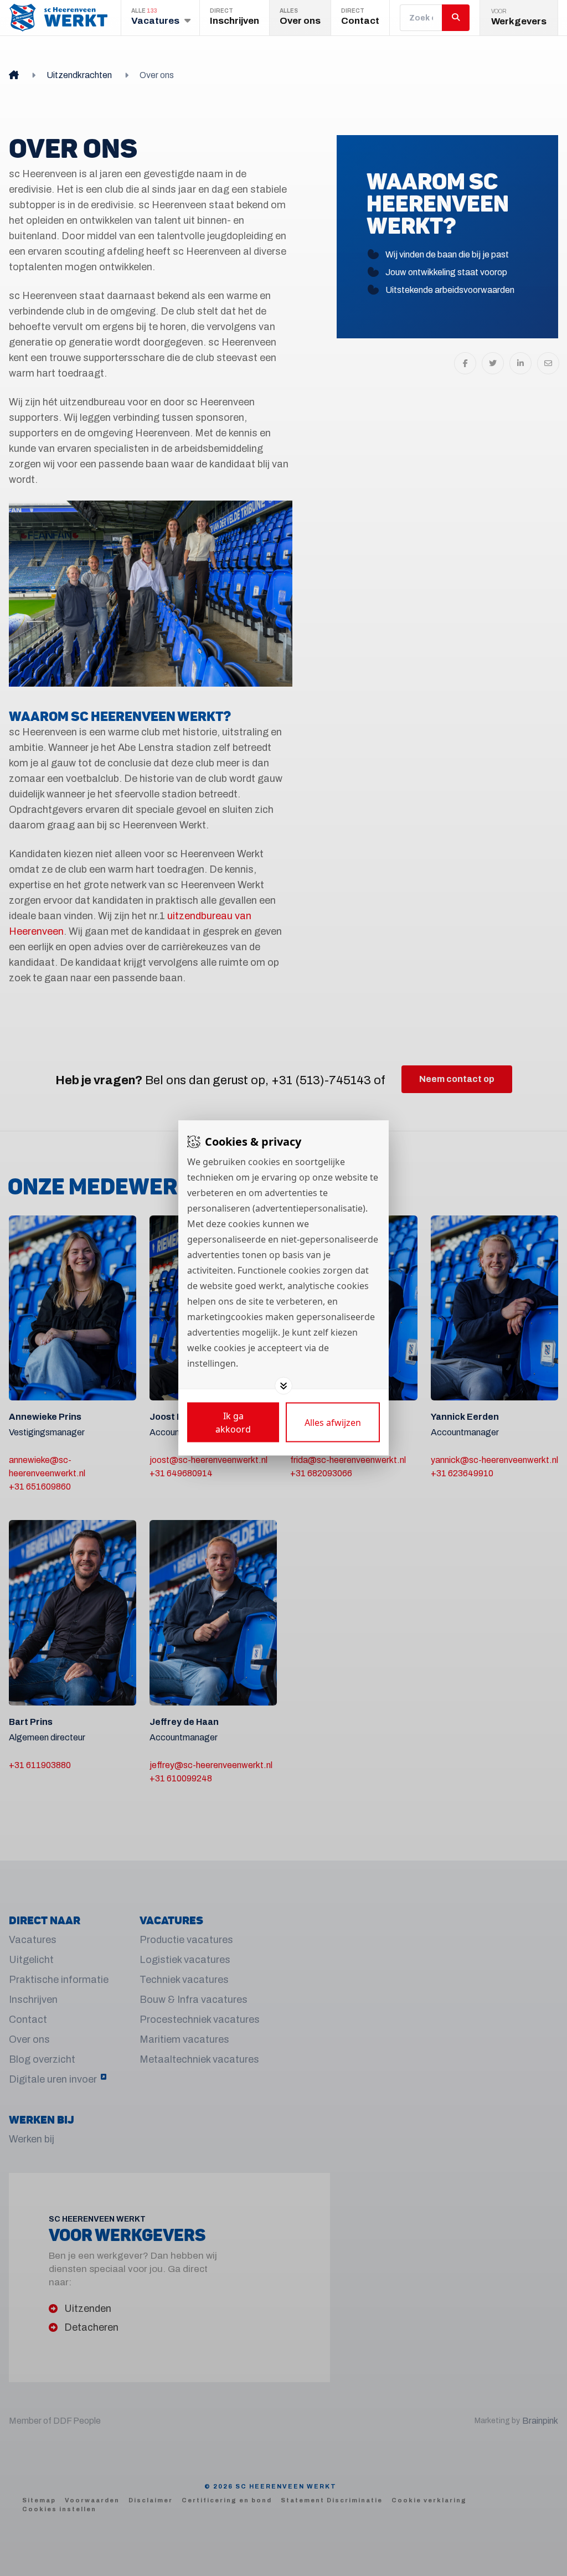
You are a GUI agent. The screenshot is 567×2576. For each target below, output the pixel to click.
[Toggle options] (283, 1386)
